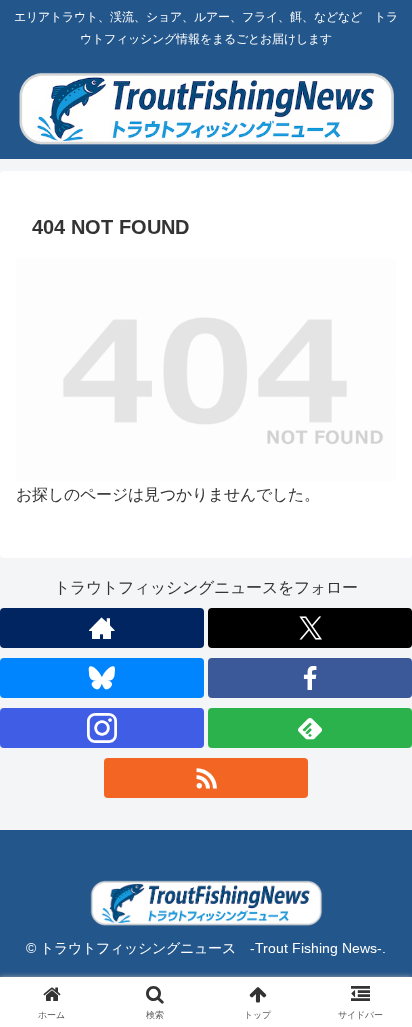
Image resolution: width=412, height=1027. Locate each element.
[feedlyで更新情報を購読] (310, 728)
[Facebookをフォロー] (310, 678)
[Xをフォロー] (310, 628)
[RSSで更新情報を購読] (206, 778)
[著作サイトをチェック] (102, 628)
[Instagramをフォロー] (102, 728)
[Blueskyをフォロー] (102, 678)
